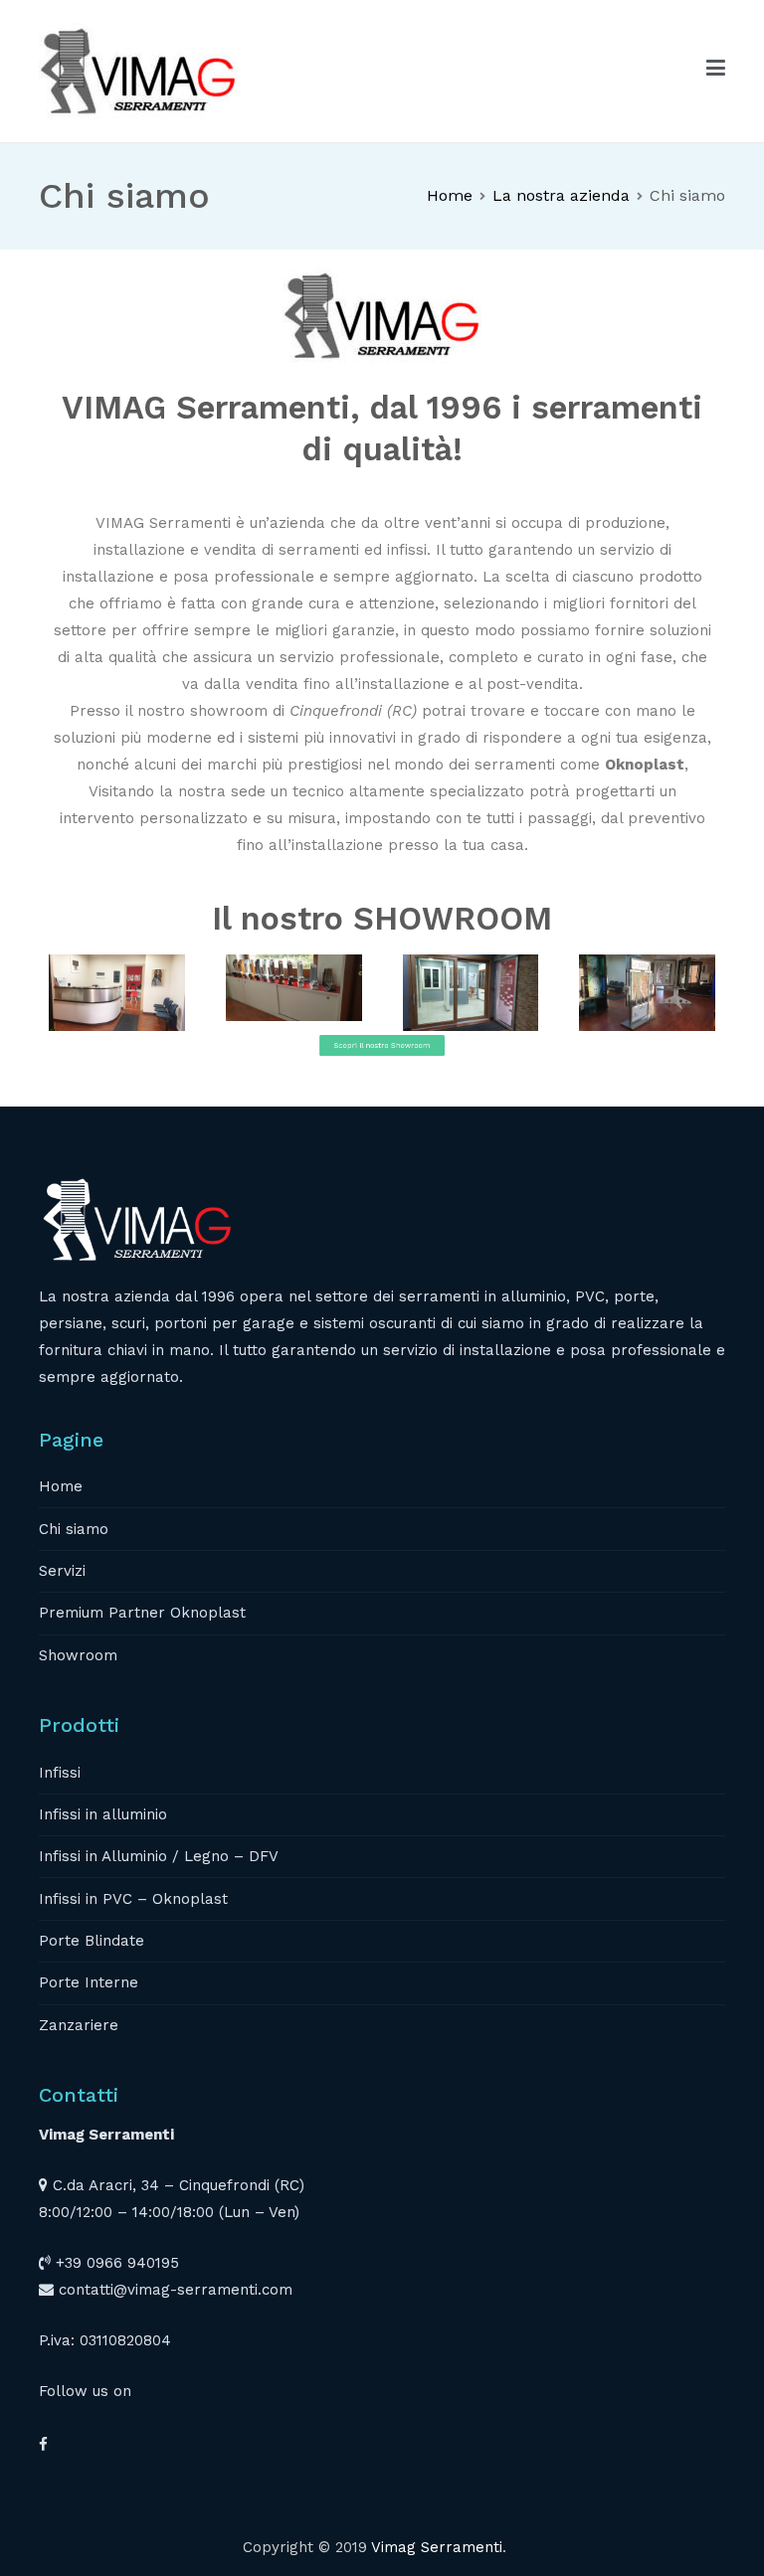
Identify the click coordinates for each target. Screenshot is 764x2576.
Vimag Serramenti (437, 2547)
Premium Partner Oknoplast (142, 1613)
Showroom (78, 1655)
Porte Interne (89, 1982)
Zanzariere (79, 2025)
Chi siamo (74, 1529)
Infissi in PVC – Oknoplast (133, 1899)
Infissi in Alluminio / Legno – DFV (159, 1856)
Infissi (60, 1773)
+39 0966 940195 (117, 2263)
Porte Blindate (92, 1941)
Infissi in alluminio (103, 1814)
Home (61, 1486)
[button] (382, 1074)
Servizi (62, 1571)
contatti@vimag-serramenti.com (176, 2290)
